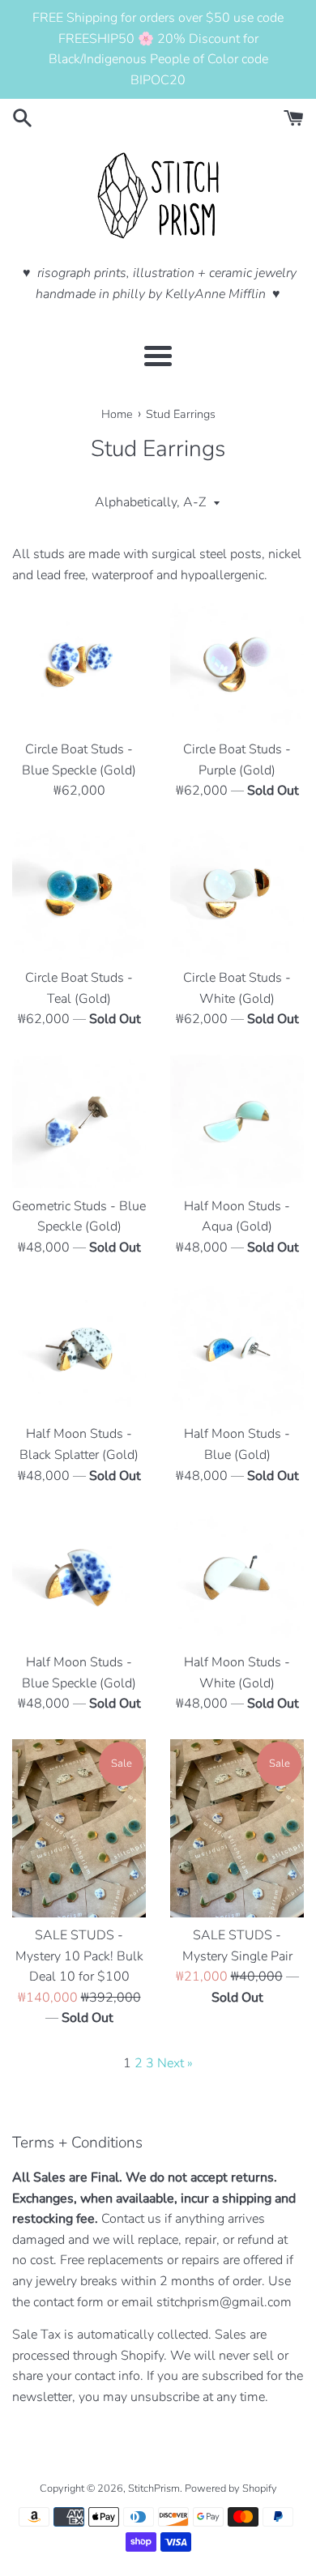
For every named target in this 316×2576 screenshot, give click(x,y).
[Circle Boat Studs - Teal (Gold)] (79, 893)
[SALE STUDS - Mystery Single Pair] (237, 1828)
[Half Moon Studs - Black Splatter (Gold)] (79, 1349)
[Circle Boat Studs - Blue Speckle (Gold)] (79, 665)
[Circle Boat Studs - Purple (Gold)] (237, 665)
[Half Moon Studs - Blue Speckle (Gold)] (79, 1578)
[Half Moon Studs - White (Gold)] (237, 1578)
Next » (175, 2063)
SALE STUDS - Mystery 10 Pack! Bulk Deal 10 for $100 (79, 1956)
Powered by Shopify (231, 2489)
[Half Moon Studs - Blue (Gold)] (237, 1349)
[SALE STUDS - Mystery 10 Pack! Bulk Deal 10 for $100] (79, 1828)
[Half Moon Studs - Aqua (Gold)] (237, 1122)
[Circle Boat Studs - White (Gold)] (237, 893)
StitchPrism (154, 2489)
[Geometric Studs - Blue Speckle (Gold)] (79, 1122)
